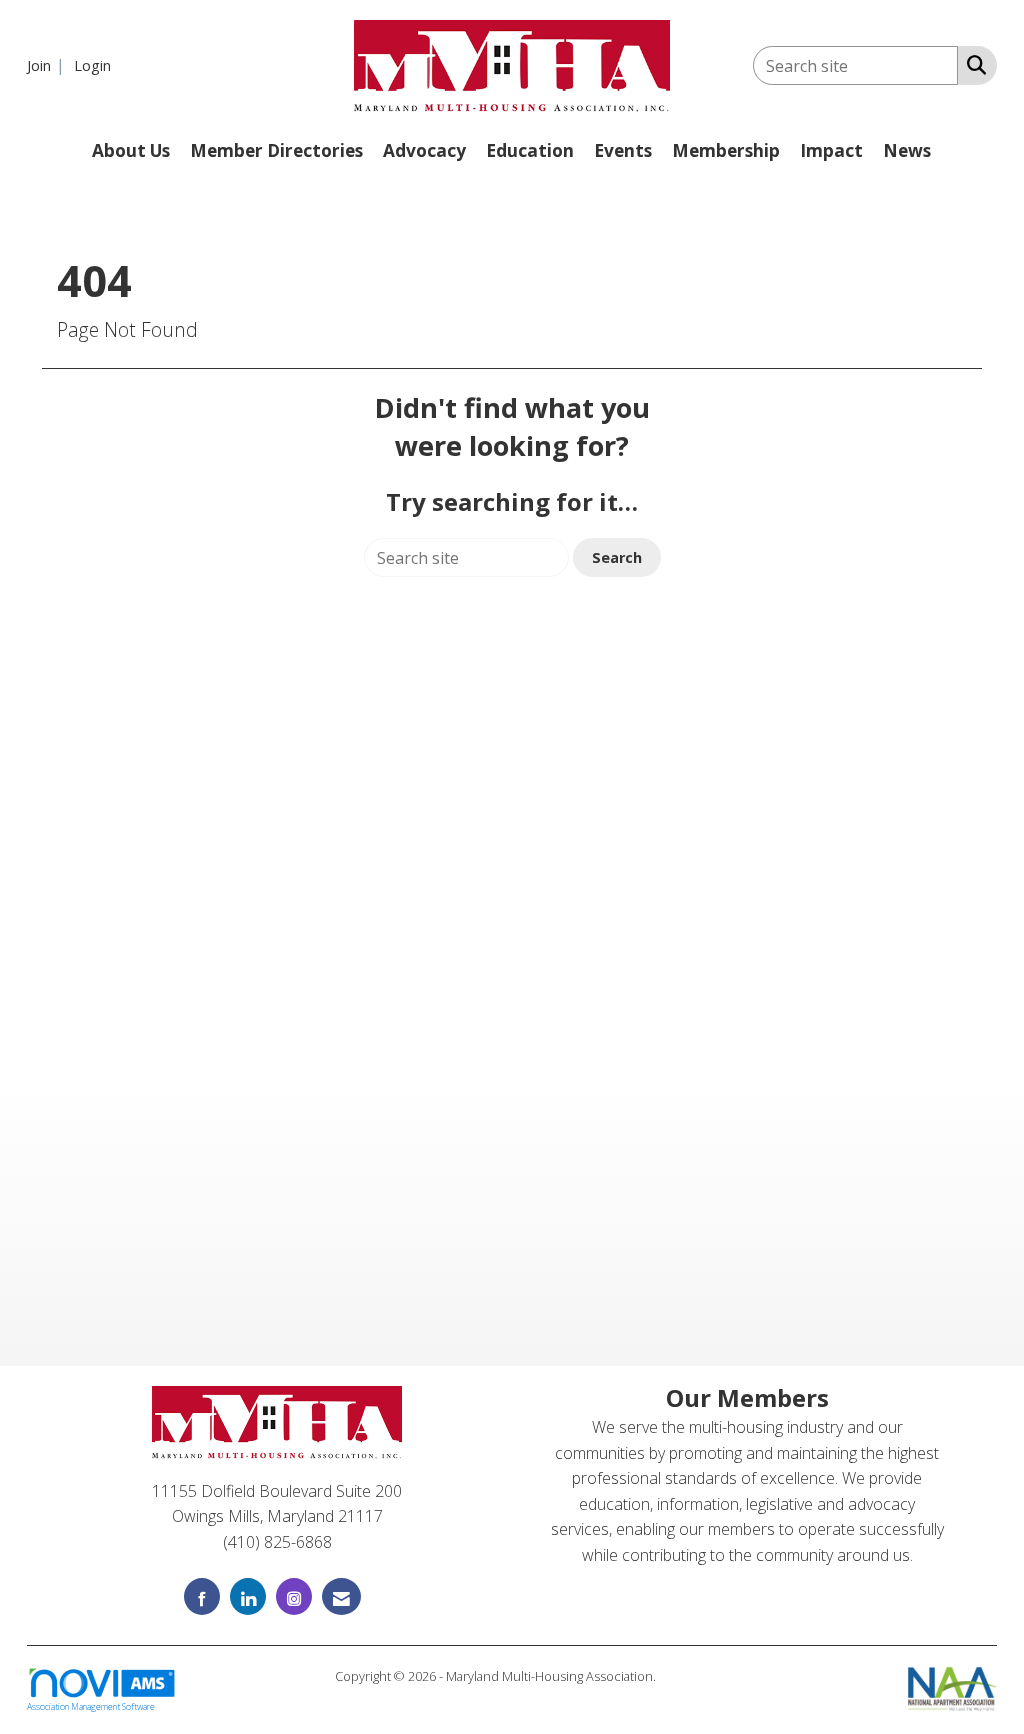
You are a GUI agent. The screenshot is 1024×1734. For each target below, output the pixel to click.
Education (530, 150)
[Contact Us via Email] (341, 1596)
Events (623, 150)
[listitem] (48, 65)
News (907, 150)
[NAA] (952, 1687)
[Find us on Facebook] (202, 1596)
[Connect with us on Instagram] (294, 1596)
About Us (131, 150)
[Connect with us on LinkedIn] (248, 1596)
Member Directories (276, 150)
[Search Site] (972, 64)
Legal (674, 1676)
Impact (831, 150)
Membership (726, 150)
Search (617, 557)
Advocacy (424, 150)
